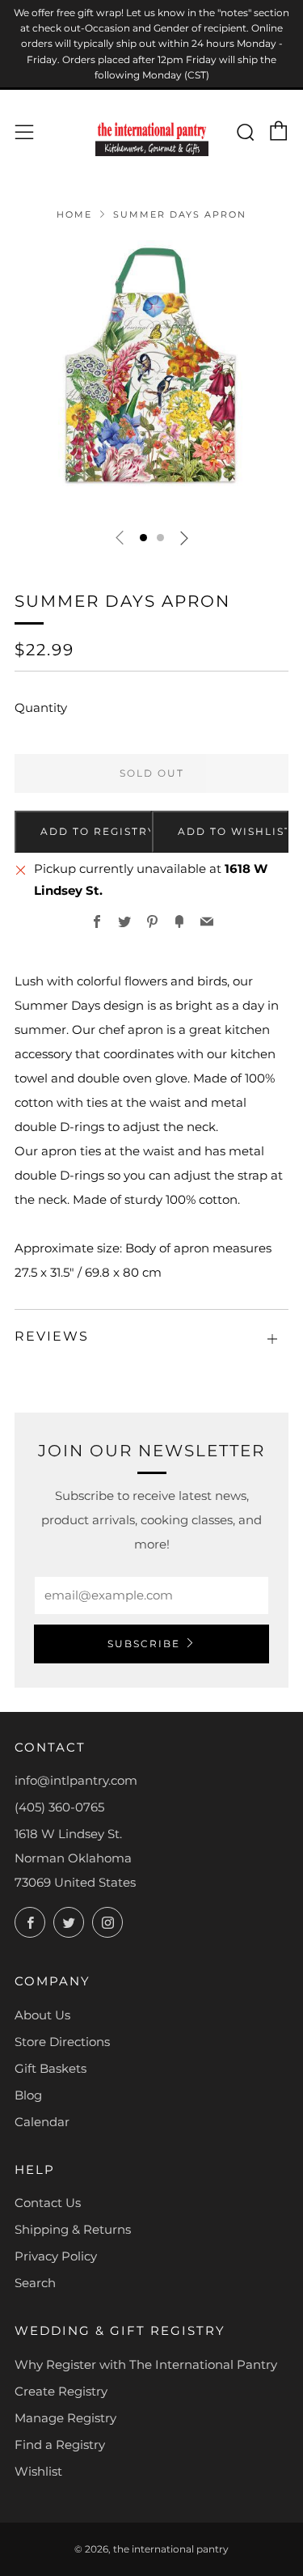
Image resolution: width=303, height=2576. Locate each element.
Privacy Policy (56, 2256)
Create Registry (61, 2391)
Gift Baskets (50, 2068)
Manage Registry (65, 2418)
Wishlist (38, 2471)
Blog (28, 2095)
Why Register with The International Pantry (146, 2364)
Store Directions (62, 2042)
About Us (42, 2015)
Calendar (42, 2122)
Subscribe (144, 1644)
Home (74, 214)
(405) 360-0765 (59, 1807)
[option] (151, 377)
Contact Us (48, 2203)
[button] (143, 538)
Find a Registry (60, 2445)
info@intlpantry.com (76, 1780)
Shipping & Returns (73, 2229)
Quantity (41, 708)
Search (35, 2283)
